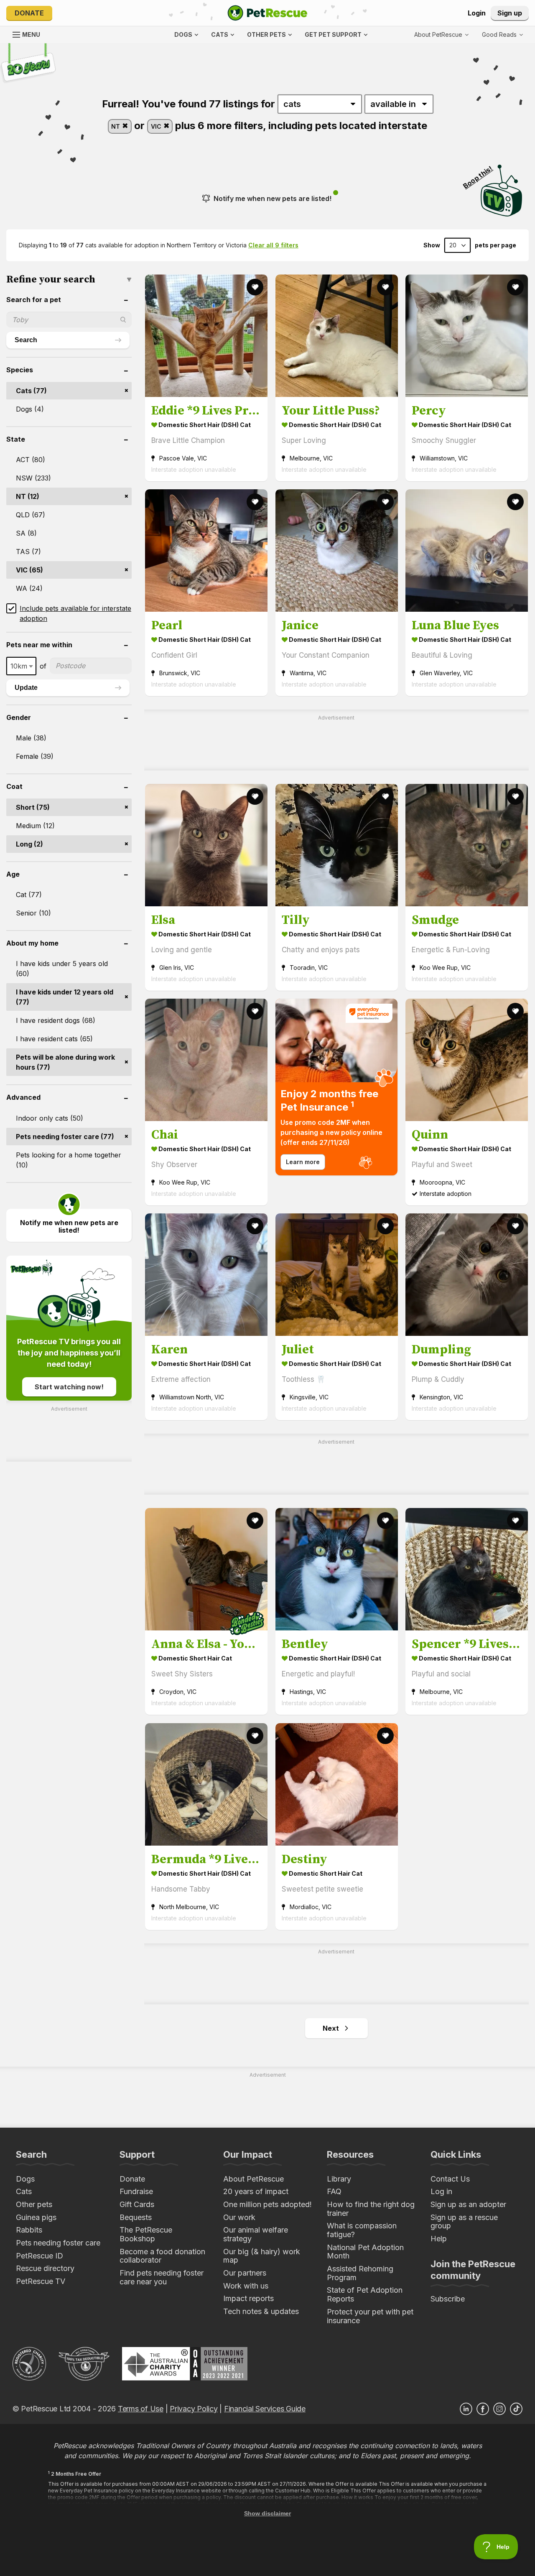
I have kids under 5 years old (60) (62, 969)
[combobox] (21, 666)
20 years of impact (256, 2191)
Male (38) (31, 738)
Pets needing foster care (58, 2243)
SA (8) (26, 533)
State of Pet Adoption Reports (365, 2294)
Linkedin (466, 2409)
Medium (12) (35, 826)
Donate (29, 13)
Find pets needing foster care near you (162, 2277)
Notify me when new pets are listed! (273, 198)
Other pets (34, 2204)
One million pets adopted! (267, 2204)
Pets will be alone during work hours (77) (65, 1062)
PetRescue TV (41, 2281)
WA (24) (29, 588)
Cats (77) (31, 391)
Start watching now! (69, 1387)
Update (26, 688)
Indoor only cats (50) (50, 1118)
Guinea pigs (36, 2217)
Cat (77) (29, 895)
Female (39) (35, 756)
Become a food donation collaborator (162, 2256)
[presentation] (337, 1087)
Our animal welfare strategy (256, 2234)
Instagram (499, 2409)
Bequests (136, 2217)
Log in (441, 2191)
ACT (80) (31, 460)
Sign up (510, 13)
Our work (239, 2217)
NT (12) (28, 496)
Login (477, 13)
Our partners (245, 2273)
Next (331, 2028)
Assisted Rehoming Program (360, 2273)
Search (26, 340)
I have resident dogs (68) (56, 1020)
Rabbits (29, 2230)
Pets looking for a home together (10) (69, 1160)
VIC (157, 126)
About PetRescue (253, 2179)
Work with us (246, 2286)
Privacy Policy (194, 2409)
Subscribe (448, 2299)
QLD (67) (31, 515)
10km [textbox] (19, 666)
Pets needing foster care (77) (65, 1137)
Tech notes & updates (261, 2311)
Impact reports (248, 2298)
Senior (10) (33, 913)
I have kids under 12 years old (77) (65, 997)
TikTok (516, 2409)
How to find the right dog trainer (371, 2209)
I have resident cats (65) (54, 1039)
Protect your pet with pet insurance (370, 2316)
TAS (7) (28, 552)
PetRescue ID (39, 2256)
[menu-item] (502, 35)
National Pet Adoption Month (365, 2252)
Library (339, 2179)
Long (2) (29, 844)
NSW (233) (33, 478)
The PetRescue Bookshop (146, 2234)
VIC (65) (29, 570)
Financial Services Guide (265, 2409)
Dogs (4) (30, 409)
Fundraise (136, 2191)
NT (116, 126)
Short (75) (33, 807)
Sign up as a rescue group (464, 2222)
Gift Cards (137, 2204)
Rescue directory (45, 2268)
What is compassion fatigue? (362, 2230)
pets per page (496, 245)
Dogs (25, 2179)
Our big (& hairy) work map (262, 2256)
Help (439, 2239)
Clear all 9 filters (273, 245)
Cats (24, 2191)
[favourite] (255, 287)
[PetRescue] (267, 13)
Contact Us (450, 2179)
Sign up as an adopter (468, 2204)
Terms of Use (141, 2409)
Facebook (483, 2409)
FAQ (334, 2191)
